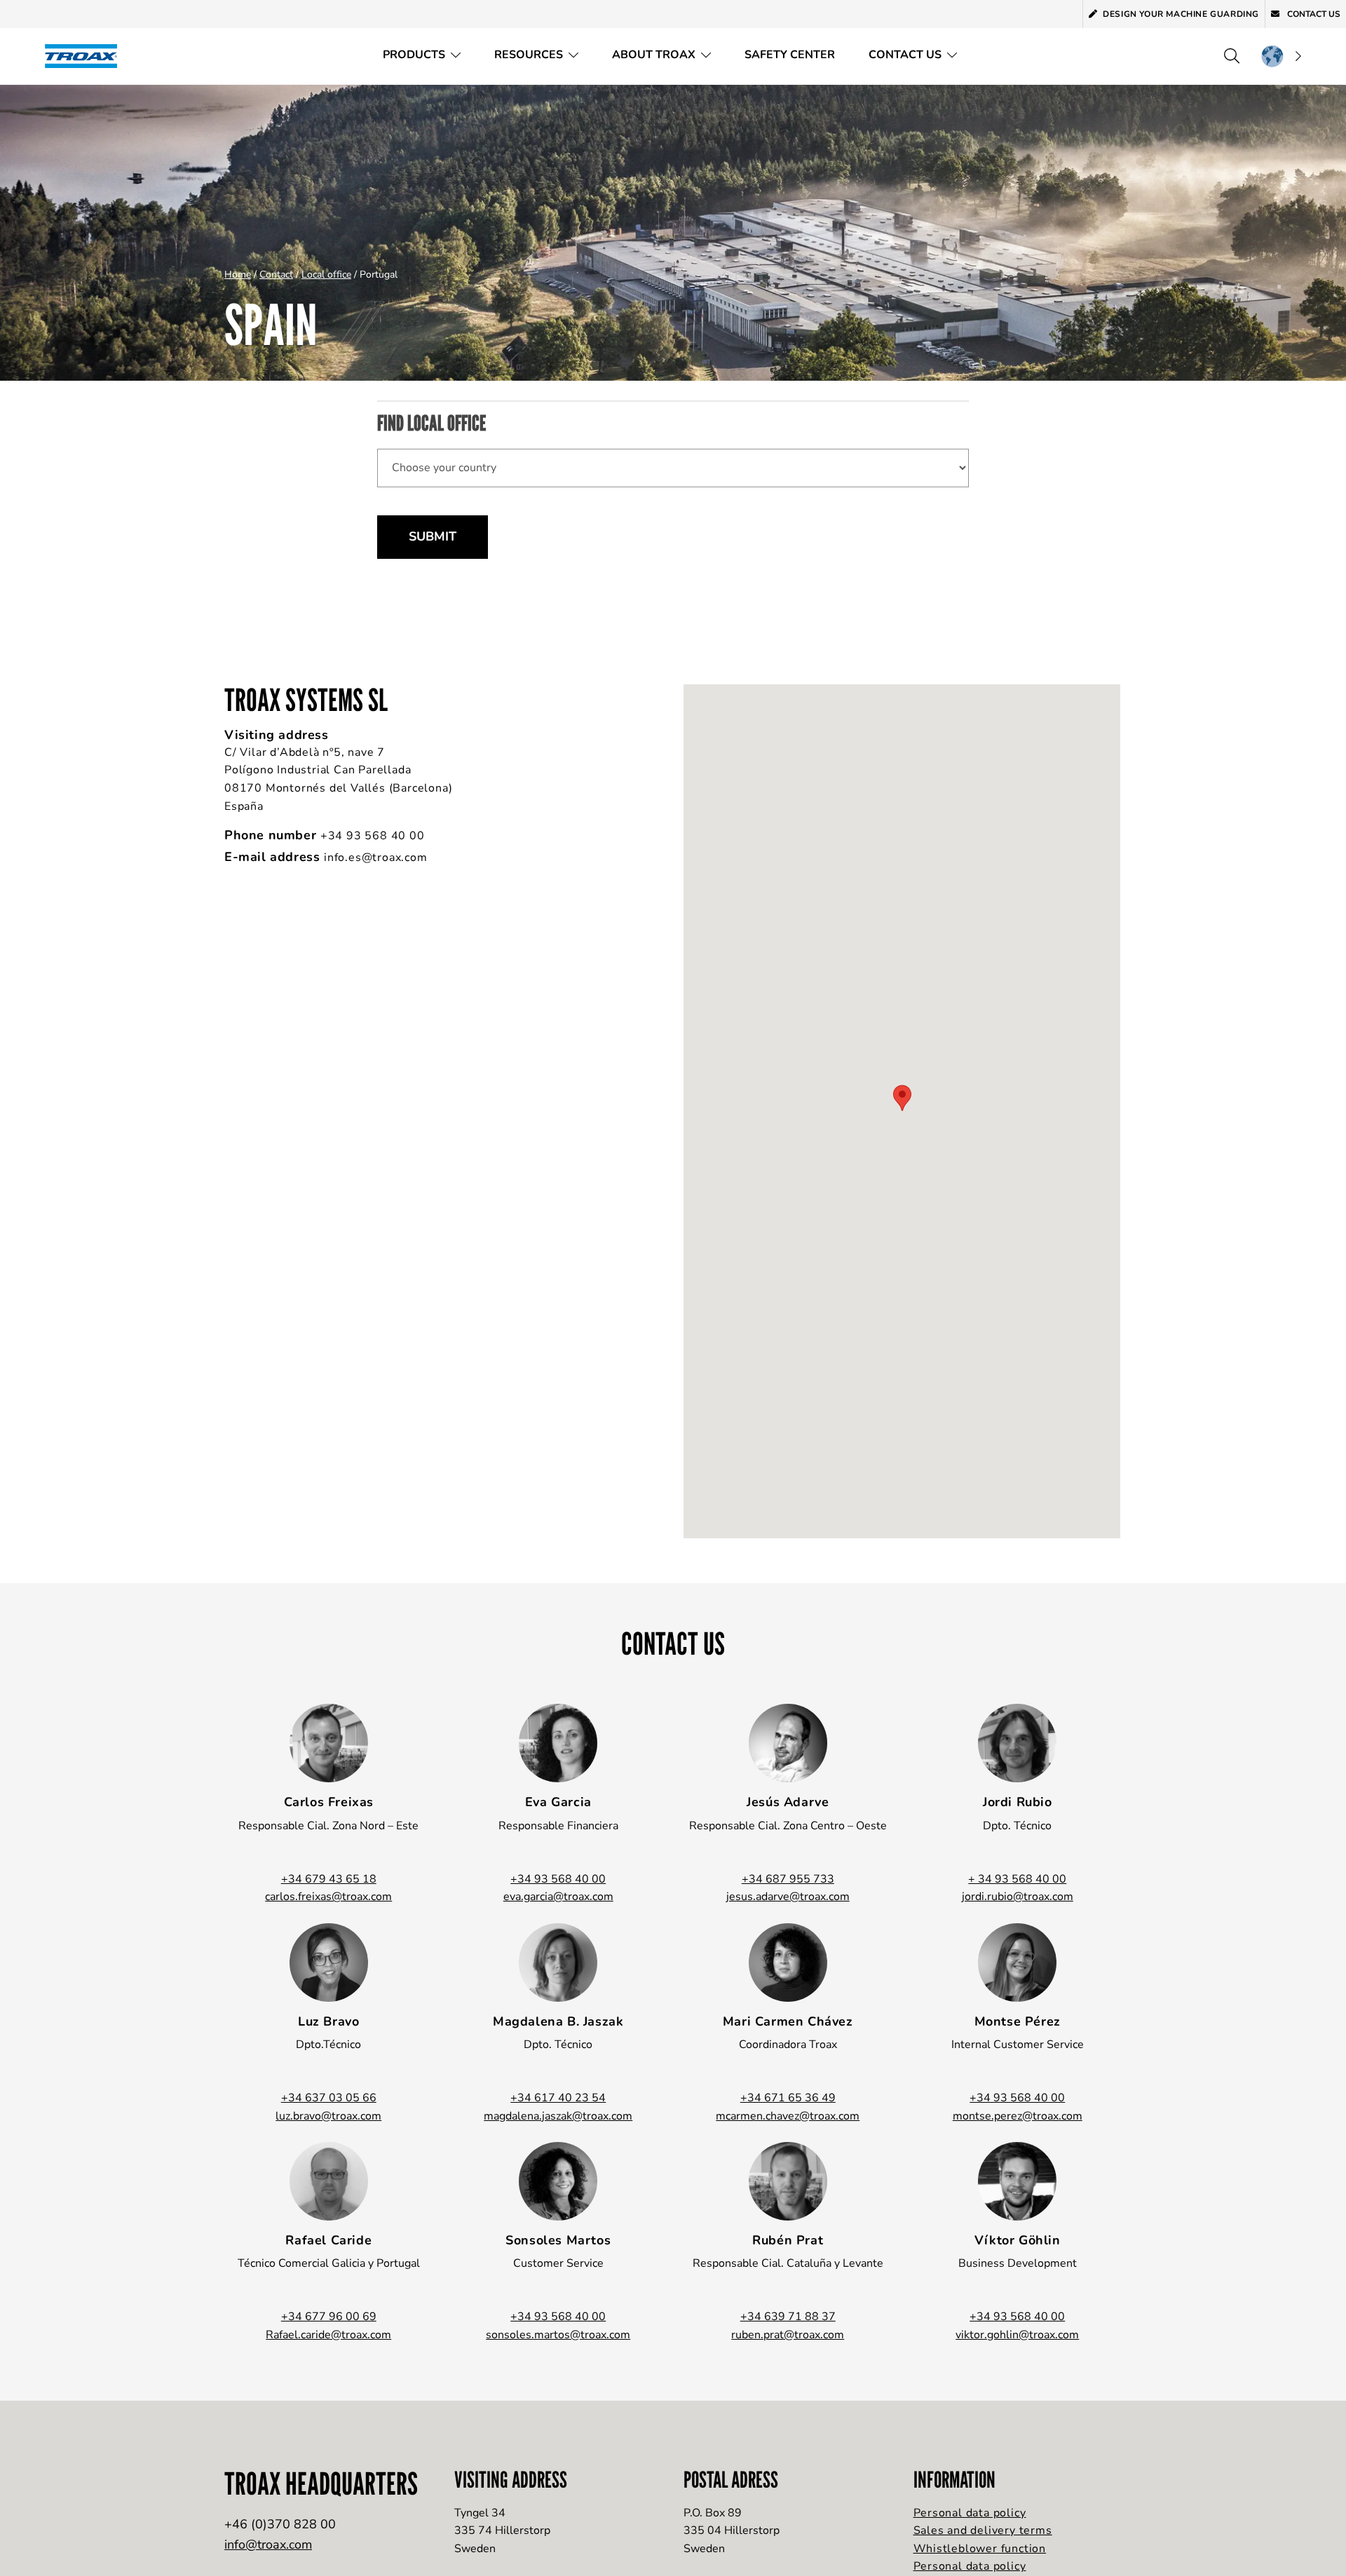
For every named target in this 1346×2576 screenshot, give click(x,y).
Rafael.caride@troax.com (328, 2335)
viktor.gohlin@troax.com (1017, 2335)
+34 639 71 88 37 (788, 2317)
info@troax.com (268, 2544)
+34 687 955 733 (788, 1879)
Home (238, 274)
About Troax (654, 55)
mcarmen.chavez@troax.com (788, 2116)
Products (414, 55)
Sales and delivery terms (983, 2530)
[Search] (1232, 56)
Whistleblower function (980, 2549)
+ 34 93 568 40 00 (1017, 1879)
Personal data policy (970, 2513)
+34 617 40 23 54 (558, 2098)
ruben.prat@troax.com (788, 2335)
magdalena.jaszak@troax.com (558, 2116)
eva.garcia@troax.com (558, 1897)
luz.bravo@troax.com (328, 2116)
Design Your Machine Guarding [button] (1181, 14)
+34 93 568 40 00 (373, 836)
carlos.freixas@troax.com (328, 1897)
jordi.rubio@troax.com (1018, 1897)
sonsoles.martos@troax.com (558, 2335)
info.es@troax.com (376, 857)
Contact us (1313, 14)
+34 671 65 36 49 (788, 2098)
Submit (433, 536)
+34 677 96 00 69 (329, 2317)
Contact (276, 274)
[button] (902, 1098)
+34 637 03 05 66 (329, 2098)
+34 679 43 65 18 (329, 1879)
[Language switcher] (1281, 56)
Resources (529, 55)
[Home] (86, 56)
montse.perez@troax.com (1018, 2116)
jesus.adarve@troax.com (788, 1897)
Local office (326, 274)
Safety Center (790, 55)
